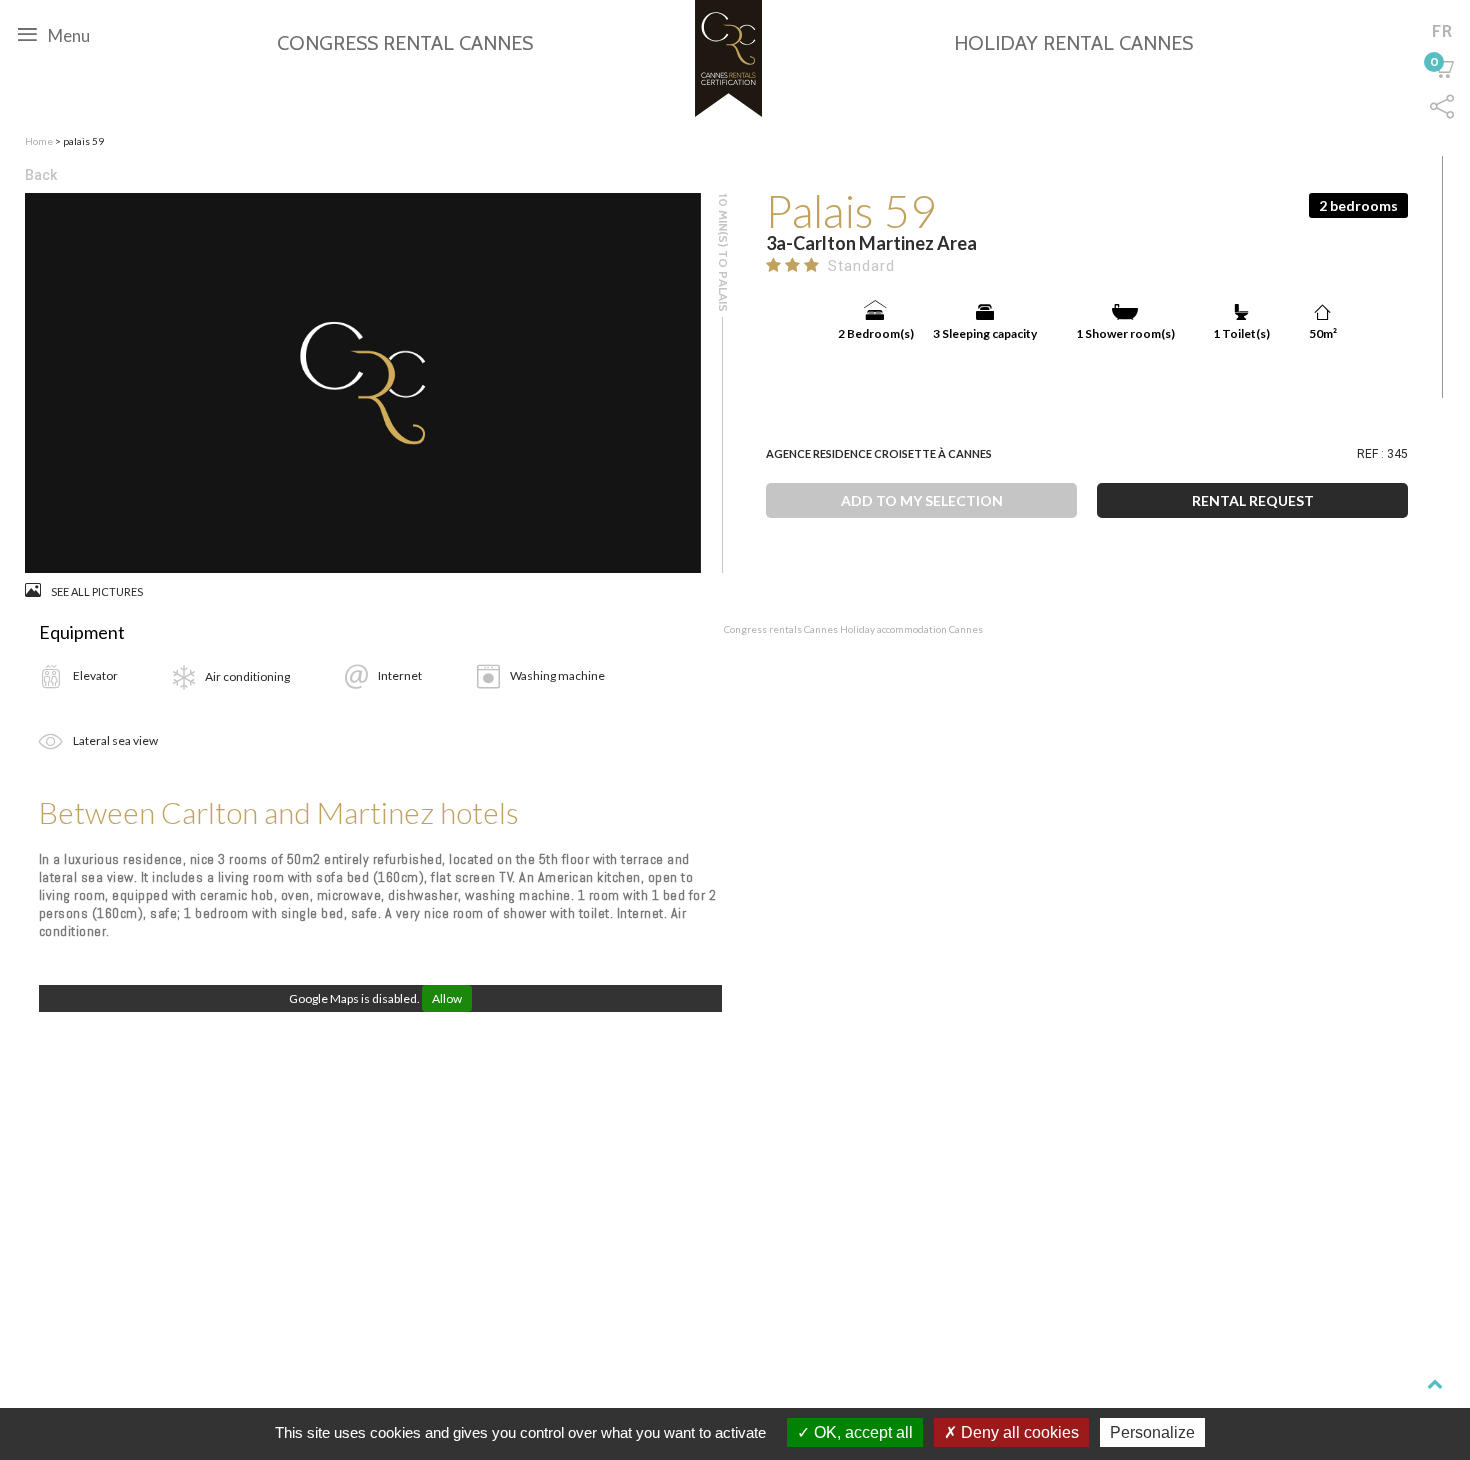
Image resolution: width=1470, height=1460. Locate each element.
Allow (447, 998)
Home (39, 141)
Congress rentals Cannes (782, 629)
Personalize (1152, 1432)
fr (1442, 31)
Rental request (1253, 500)
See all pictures (97, 591)
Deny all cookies (1018, 1432)
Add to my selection (922, 500)
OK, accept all (861, 1432)
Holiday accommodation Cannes (911, 629)
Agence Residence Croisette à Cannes (879, 453)
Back (41, 175)
